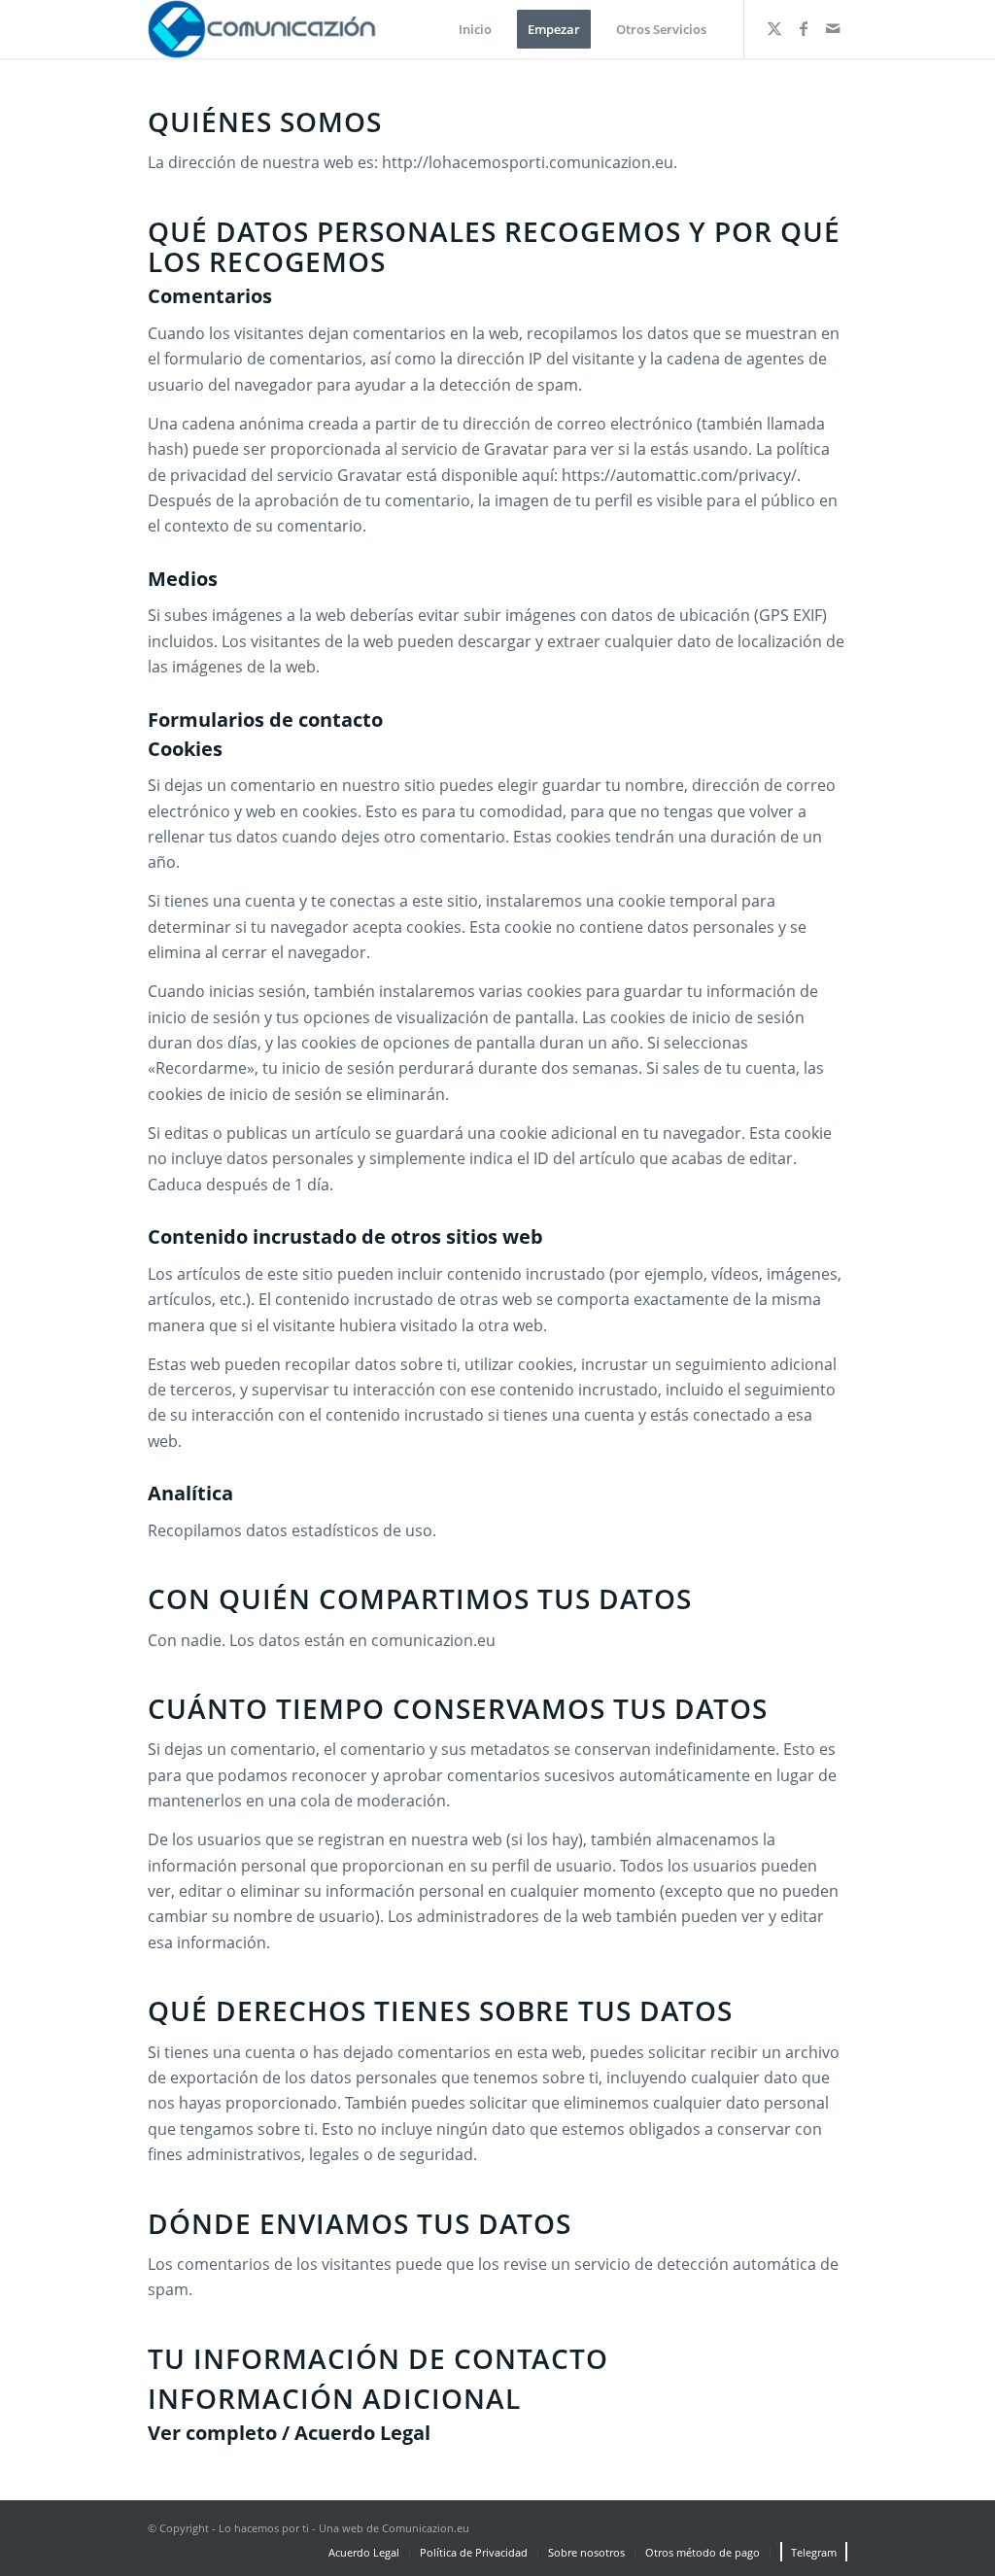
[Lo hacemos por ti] (264, 29)
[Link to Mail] (833, 28)
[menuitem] (475, 29)
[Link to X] (774, 28)
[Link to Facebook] (804, 28)
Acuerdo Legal (362, 2433)
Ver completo (212, 2433)
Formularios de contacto (265, 720)
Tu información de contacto (378, 2358)
